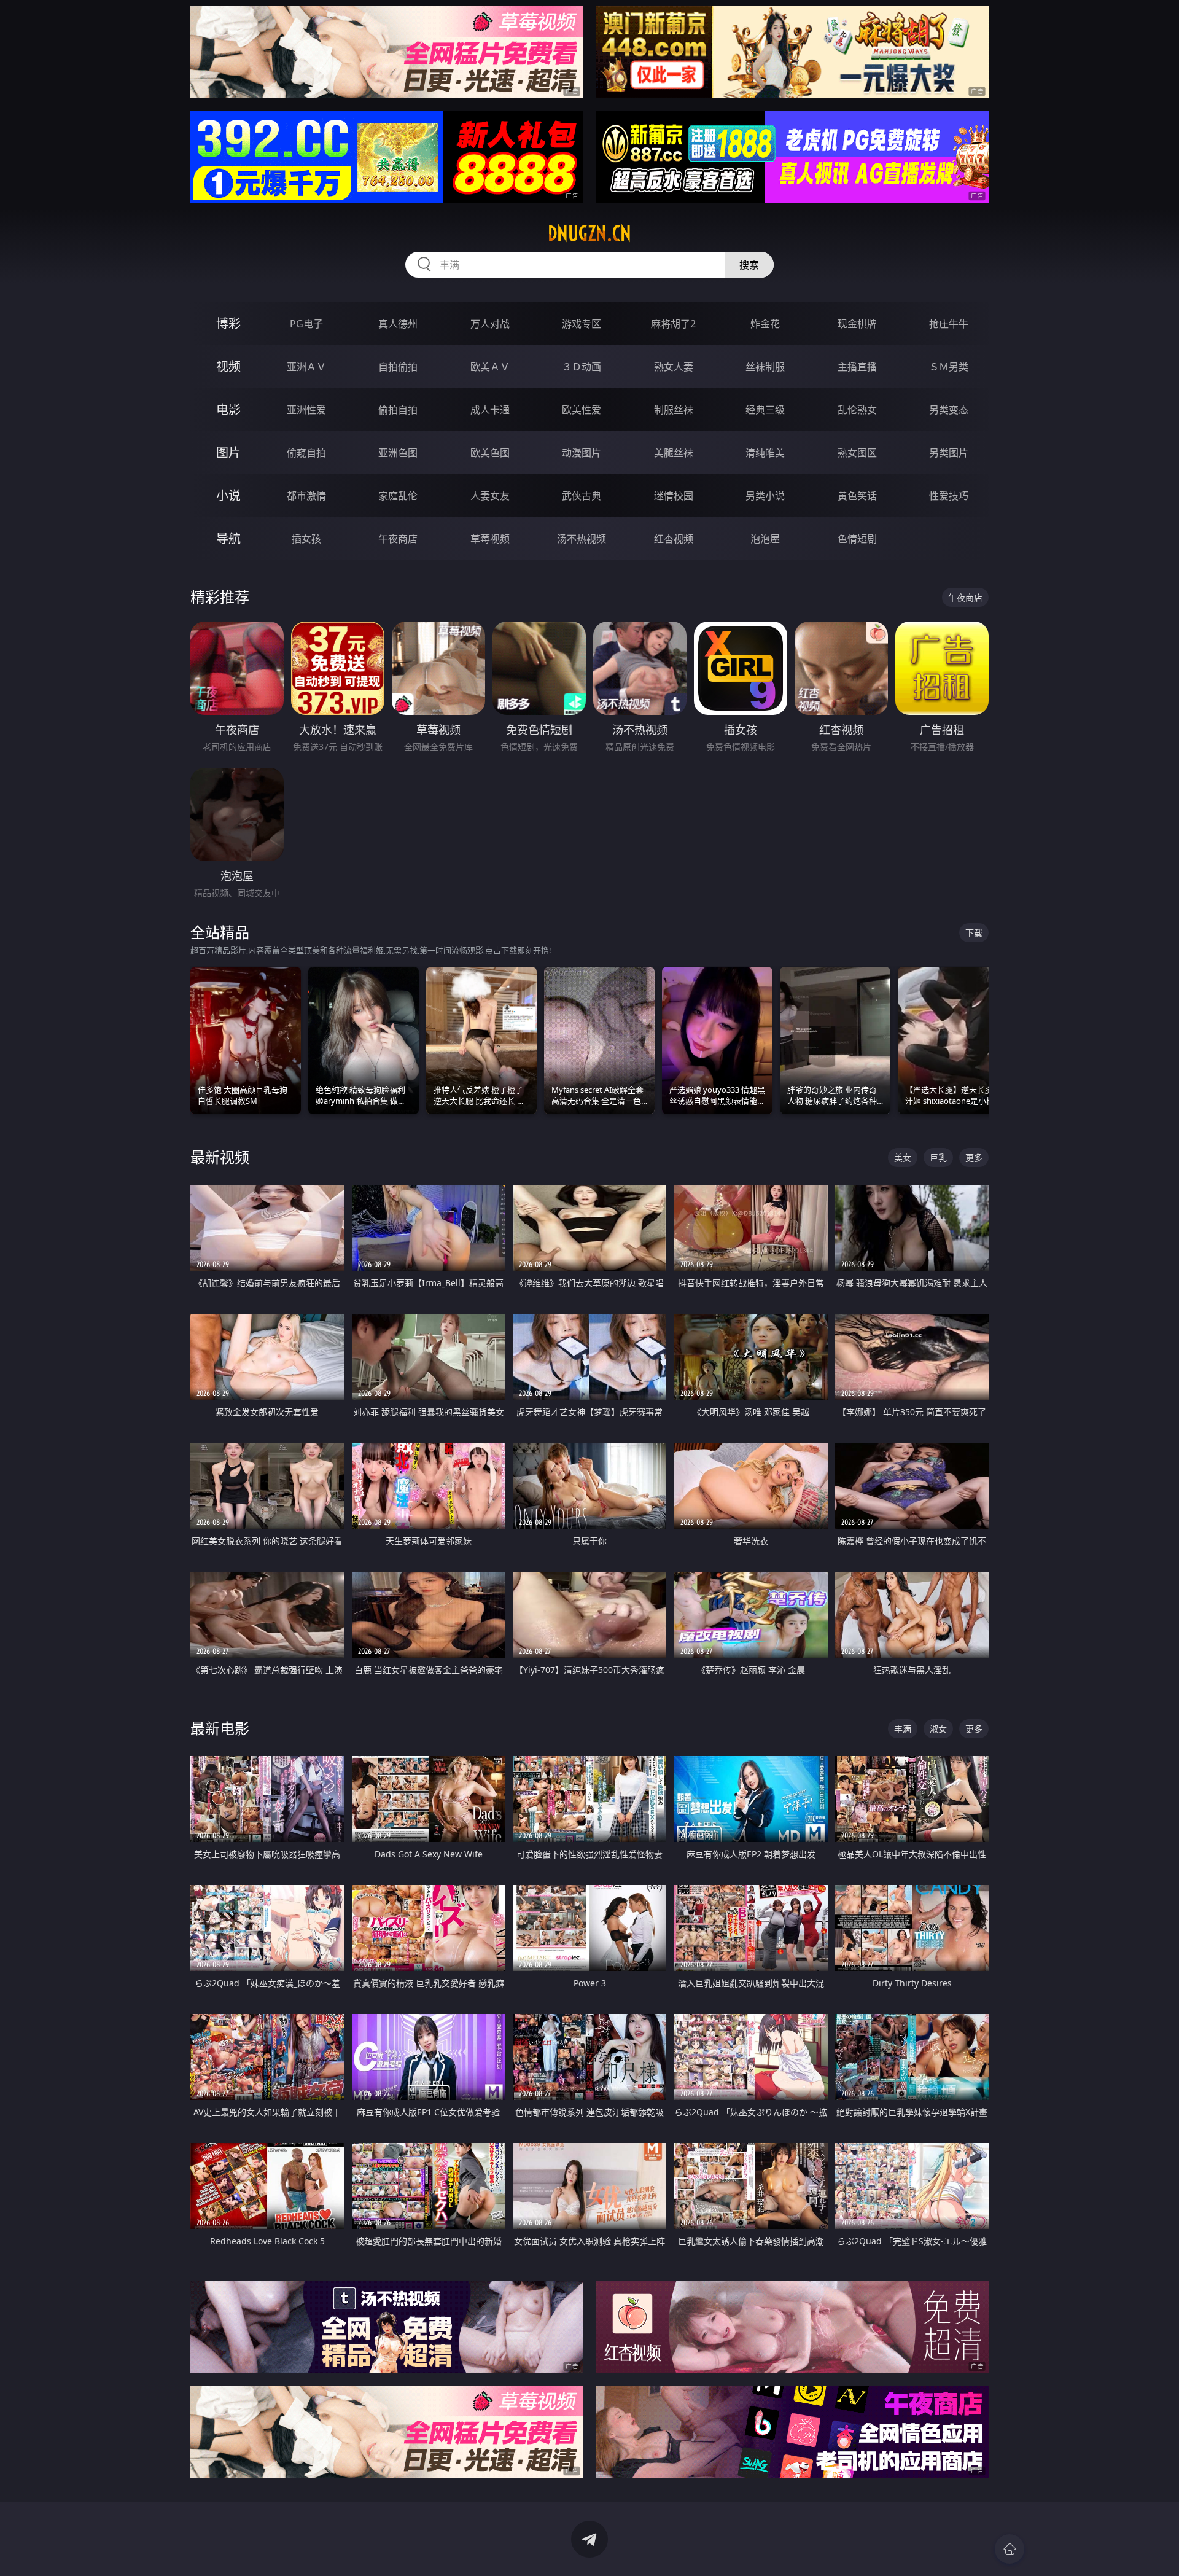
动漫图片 (582, 453)
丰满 (903, 1729)
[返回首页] (1010, 2549)
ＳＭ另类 (949, 367)
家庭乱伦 (398, 496)
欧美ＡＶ (490, 367)
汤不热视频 (582, 539)
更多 (974, 1157)
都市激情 (306, 496)
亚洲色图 (398, 453)
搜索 (749, 265)
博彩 (228, 323)
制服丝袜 (674, 410)
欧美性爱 (582, 410)
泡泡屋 (765, 539)
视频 (228, 366)
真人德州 (398, 324)
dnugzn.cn (589, 233)
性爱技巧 (949, 496)
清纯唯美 (765, 453)
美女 (903, 1157)
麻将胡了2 (673, 324)
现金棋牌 (857, 324)
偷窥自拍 (306, 453)
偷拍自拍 (398, 410)
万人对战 (490, 324)
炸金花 (765, 324)
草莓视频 (490, 539)
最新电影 (220, 1728)
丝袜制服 (765, 367)
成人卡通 (490, 410)
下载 (974, 933)
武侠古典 (582, 496)
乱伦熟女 (857, 410)
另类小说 (765, 496)
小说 (228, 495)
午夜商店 (398, 539)
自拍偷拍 (398, 367)
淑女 (938, 1729)
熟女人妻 (674, 367)
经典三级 (765, 410)
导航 (228, 538)
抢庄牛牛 (949, 324)
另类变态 (949, 410)
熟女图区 (857, 453)
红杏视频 (674, 539)
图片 (228, 452)
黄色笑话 (857, 496)
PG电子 (306, 324)
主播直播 (857, 367)
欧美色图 (490, 453)
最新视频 (220, 1157)
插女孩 (306, 539)
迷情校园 (674, 496)
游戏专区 (582, 324)
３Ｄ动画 (582, 367)
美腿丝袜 (674, 453)
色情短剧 (857, 539)
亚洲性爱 (306, 410)
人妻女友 (490, 496)
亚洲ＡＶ (306, 367)
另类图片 (949, 453)
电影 (228, 409)
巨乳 (938, 1157)
